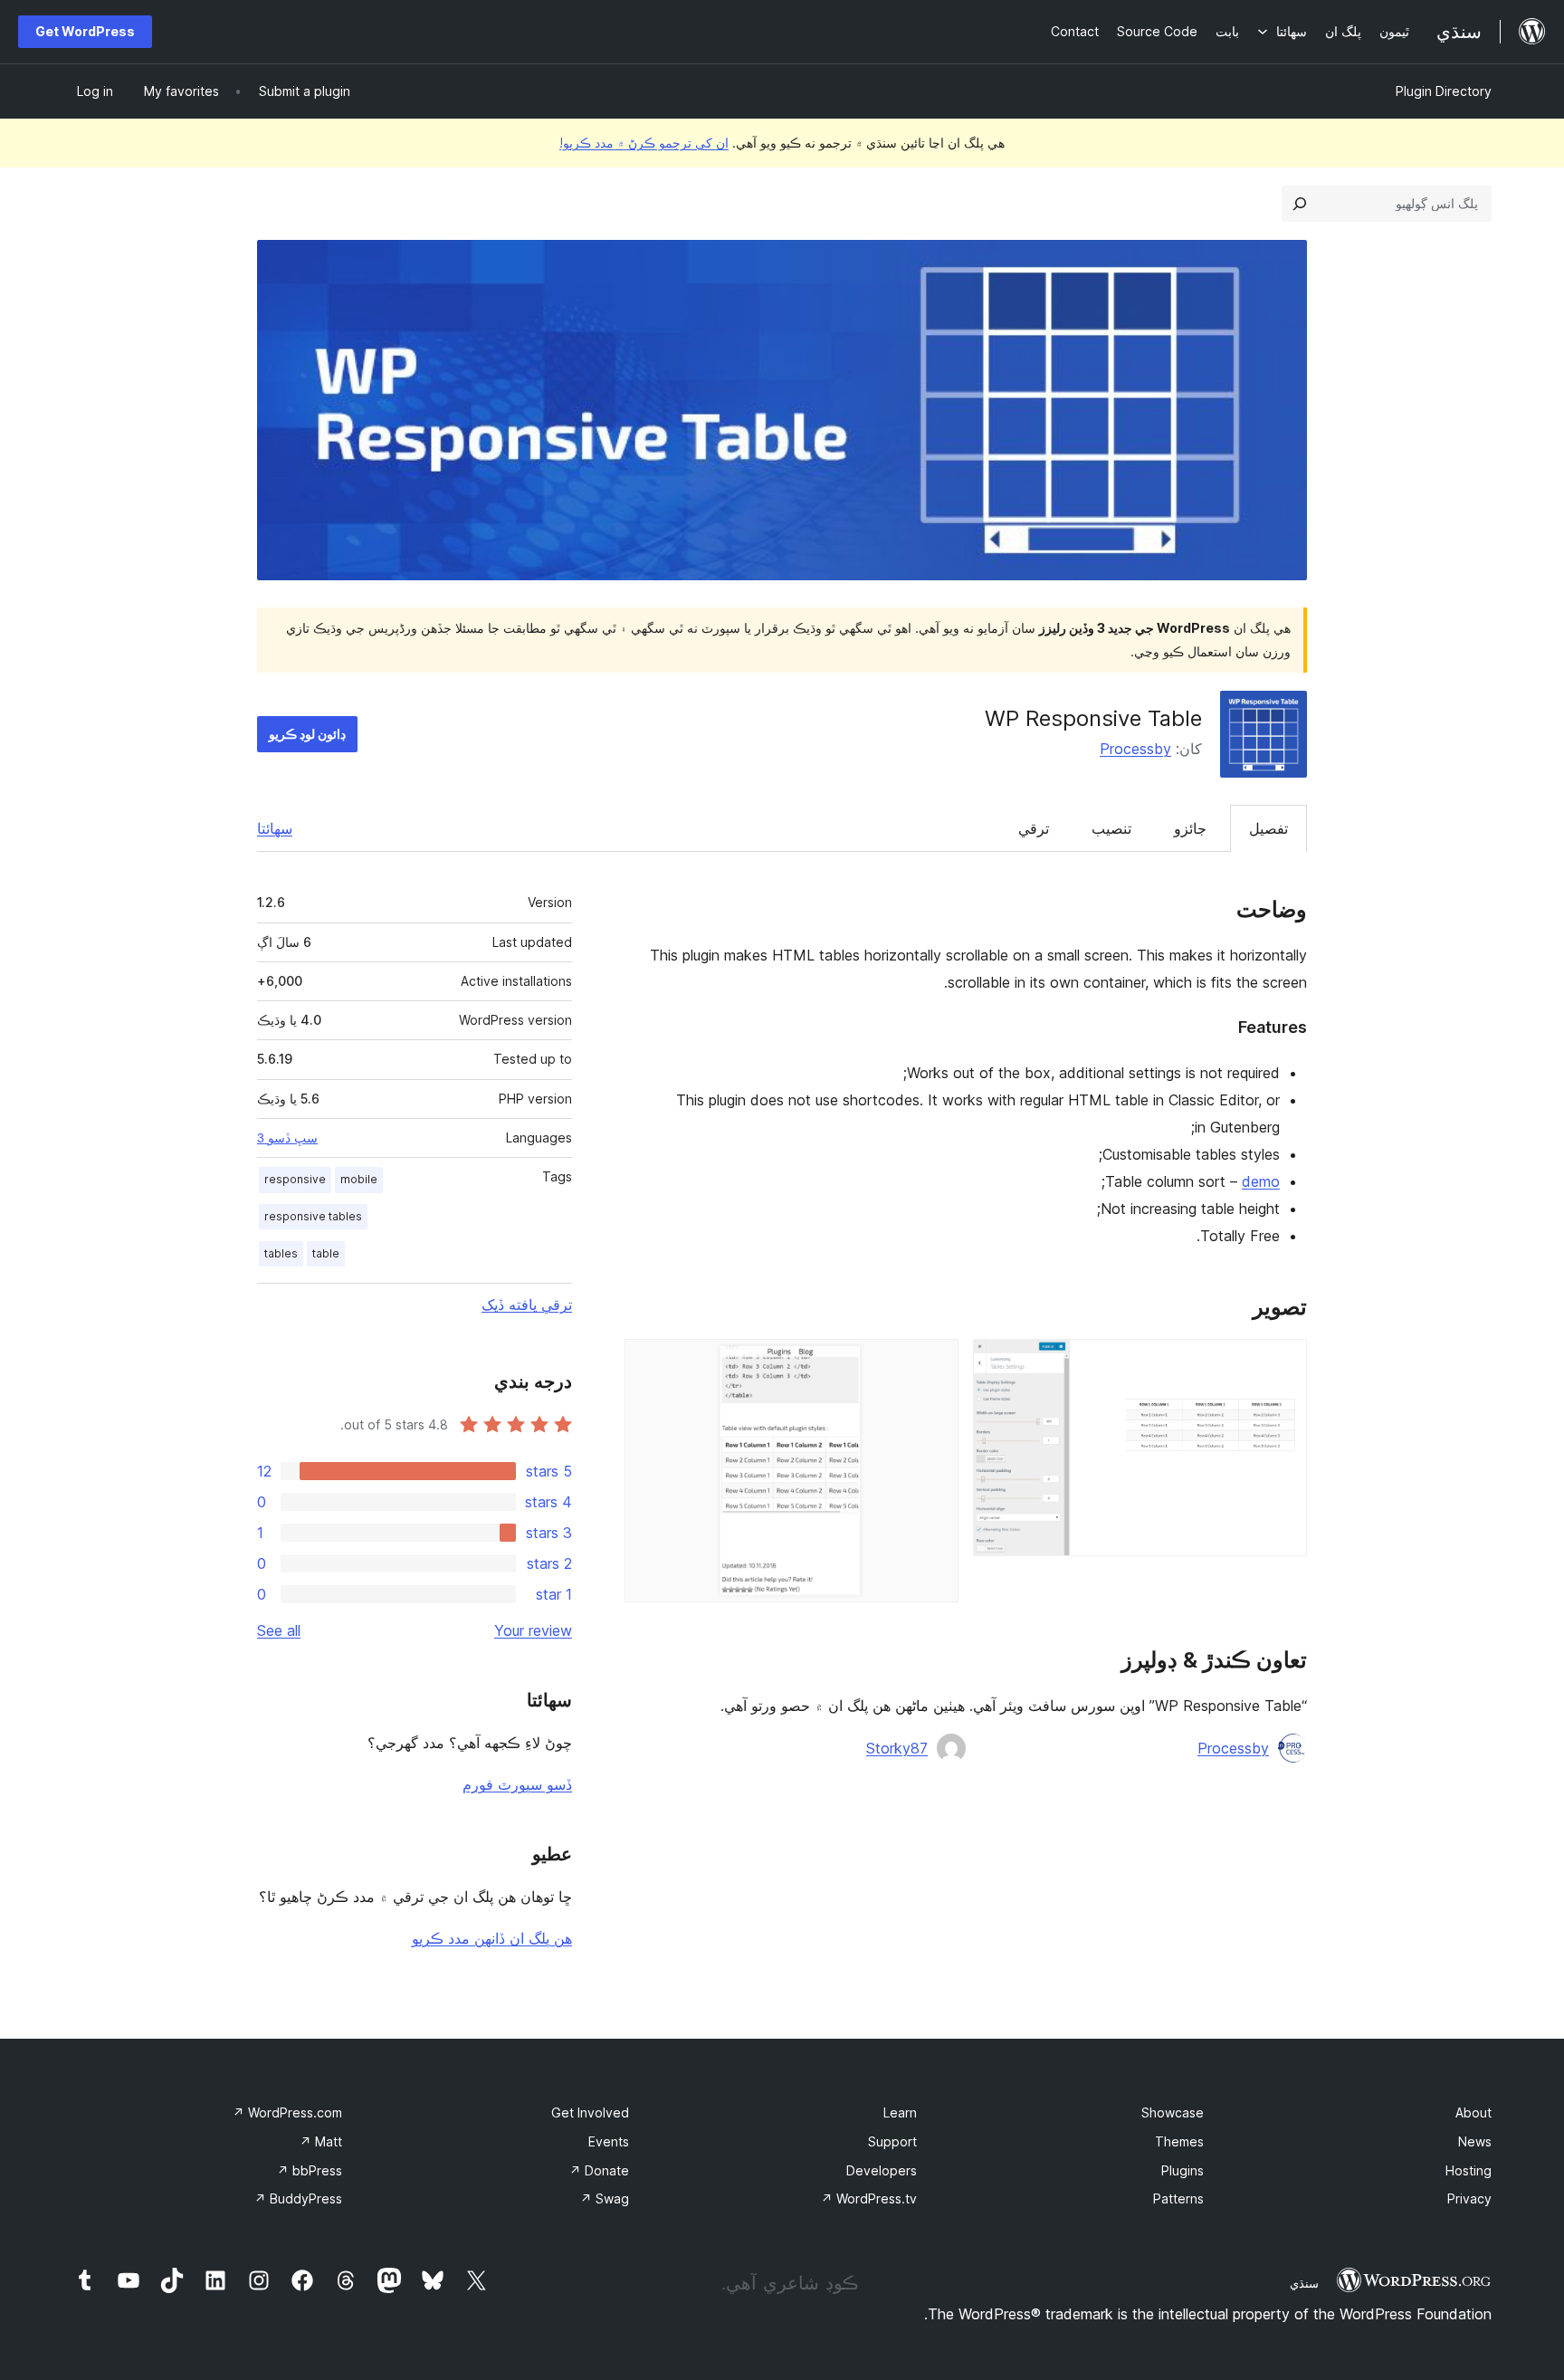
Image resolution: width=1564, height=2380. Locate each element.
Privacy (1469, 2198)
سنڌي (1304, 2283)
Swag (605, 2198)
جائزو (1190, 828)
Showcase (1173, 2112)
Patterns (1178, 2198)
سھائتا (275, 828)
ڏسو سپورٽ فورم (517, 1784)
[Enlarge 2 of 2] (934, 1363)
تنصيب (1111, 828)
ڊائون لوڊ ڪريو (307, 734)
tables (281, 1253)
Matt (321, 2141)
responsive (295, 1179)
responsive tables (313, 1216)
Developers (882, 2170)
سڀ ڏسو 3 (287, 1138)
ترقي (1034, 828)
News (1475, 2141)
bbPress (310, 2170)
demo (1261, 1181)
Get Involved (590, 2112)
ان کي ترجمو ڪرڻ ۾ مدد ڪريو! (644, 143)
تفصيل (1268, 828)
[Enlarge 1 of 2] (1283, 1363)
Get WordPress (85, 31)
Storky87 (897, 1748)
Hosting (1469, 2170)
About (1473, 2112)
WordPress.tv (869, 2198)
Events (609, 2141)
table (326, 1253)
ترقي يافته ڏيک (527, 1305)
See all (279, 1630)
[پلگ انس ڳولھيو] (1300, 204)
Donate (599, 2170)
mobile (359, 1179)
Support (892, 2141)
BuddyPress (298, 2198)
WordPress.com (287, 2112)
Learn (900, 2112)
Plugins (1183, 2170)
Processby (1135, 749)
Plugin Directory (1444, 91)
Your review (533, 1630)
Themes (1179, 2141)
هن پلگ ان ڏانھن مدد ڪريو (492, 1938)
